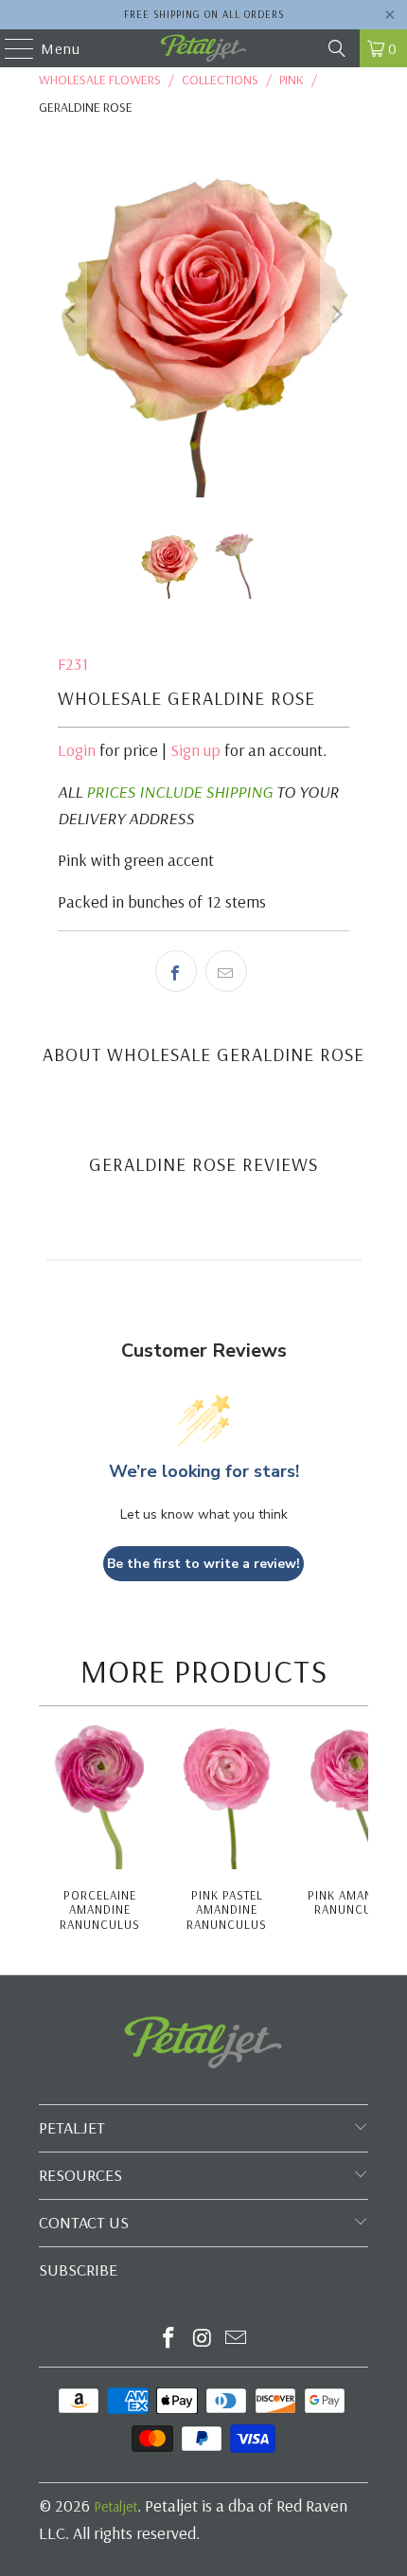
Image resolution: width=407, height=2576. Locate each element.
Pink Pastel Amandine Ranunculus (227, 1910)
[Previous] (72, 315)
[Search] (337, 48)
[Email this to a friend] (226, 971)
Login (77, 750)
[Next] (335, 315)
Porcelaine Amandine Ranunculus (100, 1910)
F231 (73, 664)
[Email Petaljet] (237, 2340)
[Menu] (10, 48)
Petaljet (115, 2506)
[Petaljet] (204, 48)
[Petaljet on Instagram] (203, 2340)
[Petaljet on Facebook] (168, 2340)
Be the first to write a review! (203, 1564)
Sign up (195, 750)
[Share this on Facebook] (176, 971)
